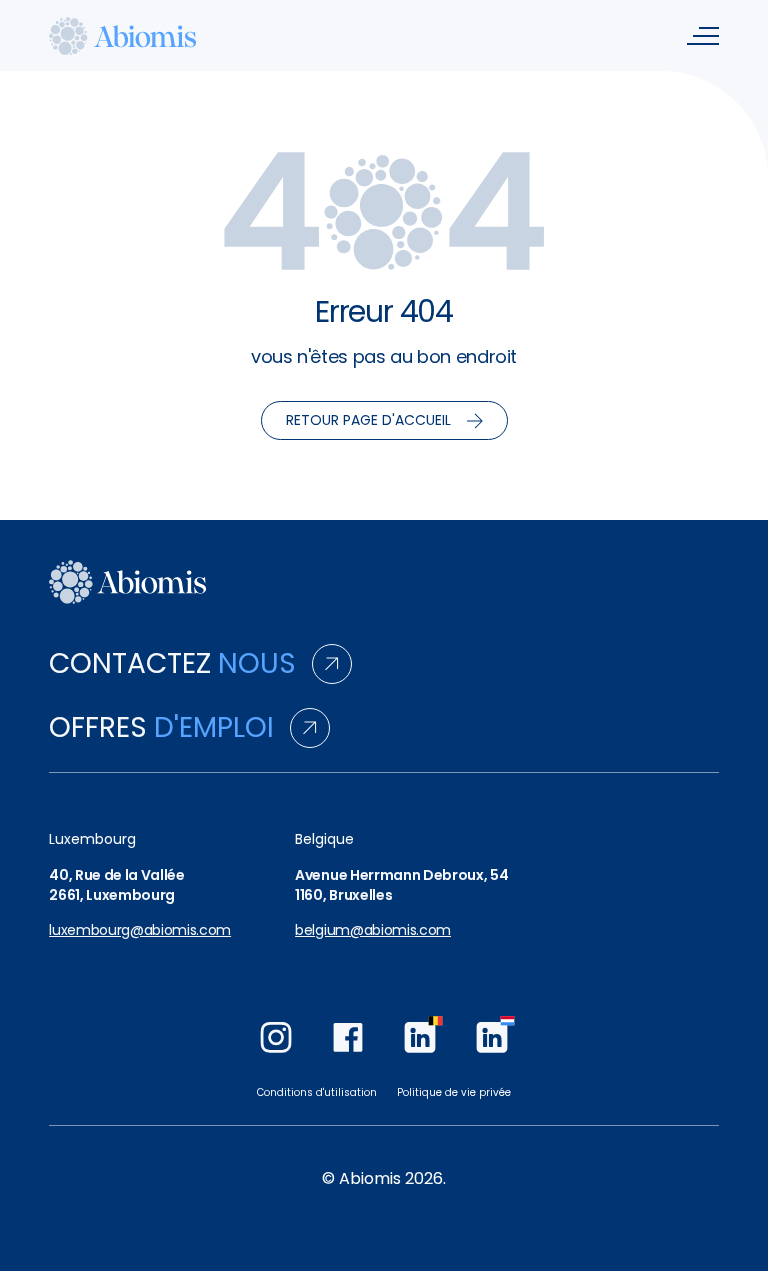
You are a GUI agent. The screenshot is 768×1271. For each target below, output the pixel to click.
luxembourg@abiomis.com (140, 930)
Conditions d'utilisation (317, 1092)
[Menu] (703, 36)
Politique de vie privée (454, 1092)
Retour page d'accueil (368, 420)
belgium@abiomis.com (373, 930)
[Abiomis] (123, 35)
